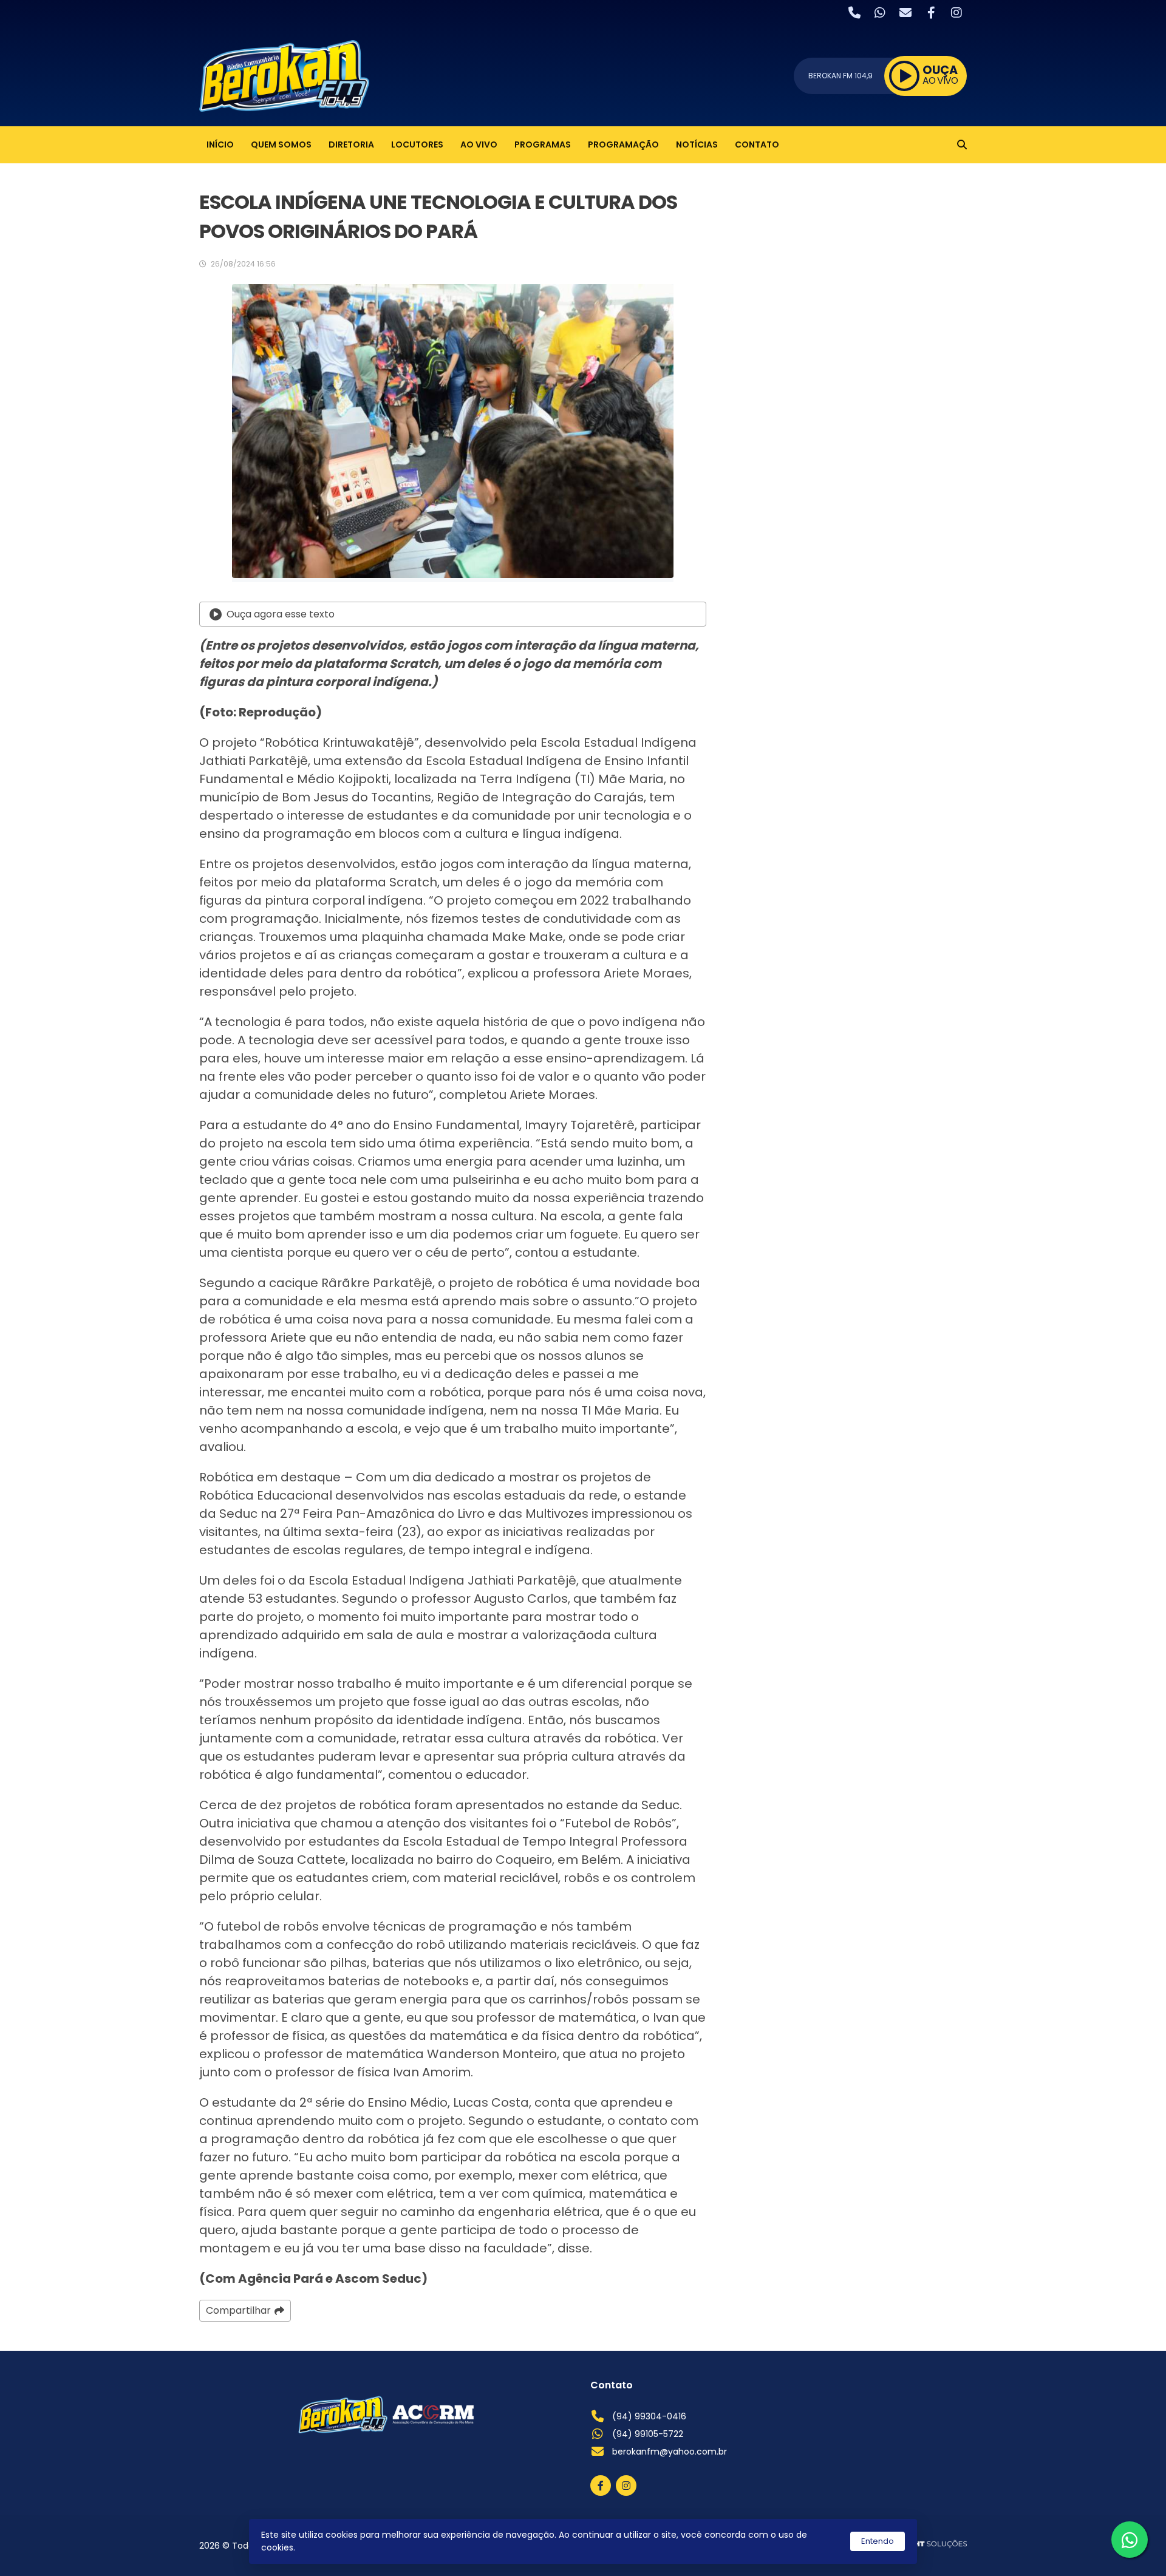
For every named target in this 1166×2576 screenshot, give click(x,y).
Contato (757, 144)
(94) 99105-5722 (648, 2434)
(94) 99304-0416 (649, 2416)
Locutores (417, 144)
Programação (623, 144)
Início (220, 144)
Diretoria (351, 144)
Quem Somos (281, 144)
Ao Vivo (479, 144)
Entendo (878, 2541)
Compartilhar (238, 2310)
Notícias (697, 144)
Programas (543, 144)
